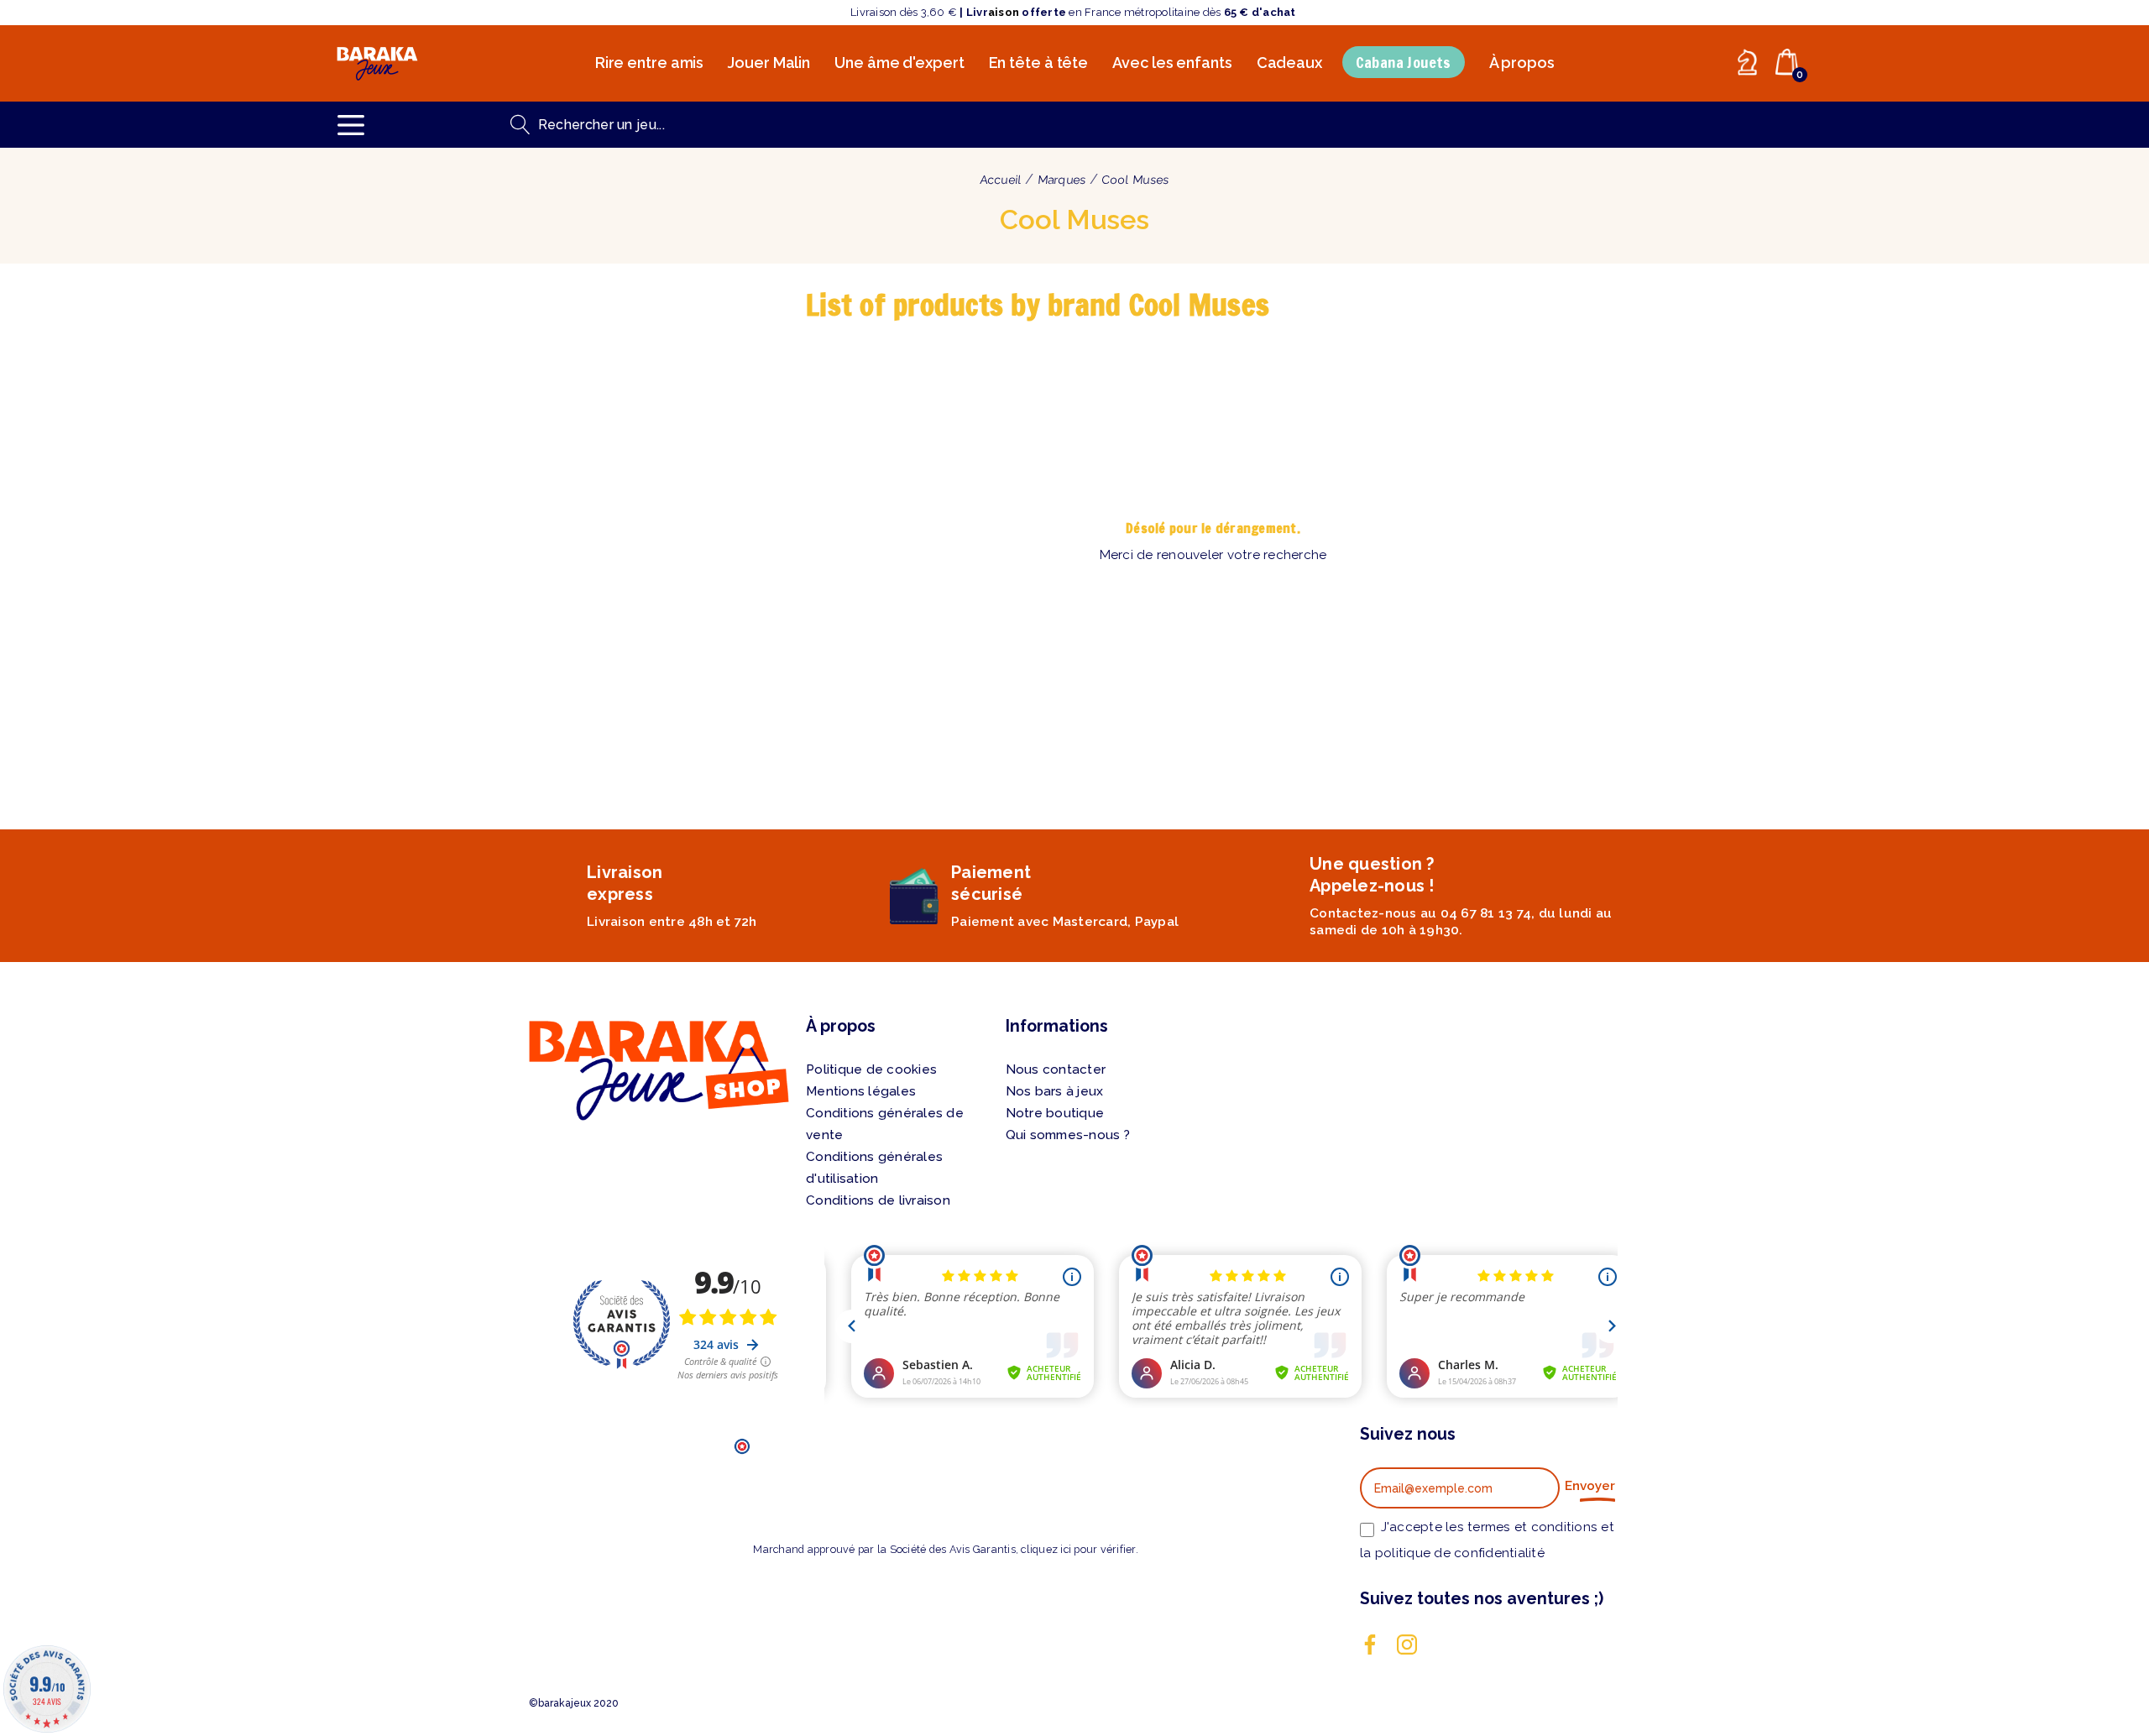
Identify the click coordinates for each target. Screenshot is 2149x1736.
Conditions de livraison (878, 1200)
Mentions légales (861, 1091)
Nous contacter (1056, 1069)
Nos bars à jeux (1055, 1091)
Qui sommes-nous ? (1068, 1135)
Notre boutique (1055, 1113)
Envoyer (1590, 1486)
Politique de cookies (871, 1069)
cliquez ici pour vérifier (1078, 1549)
